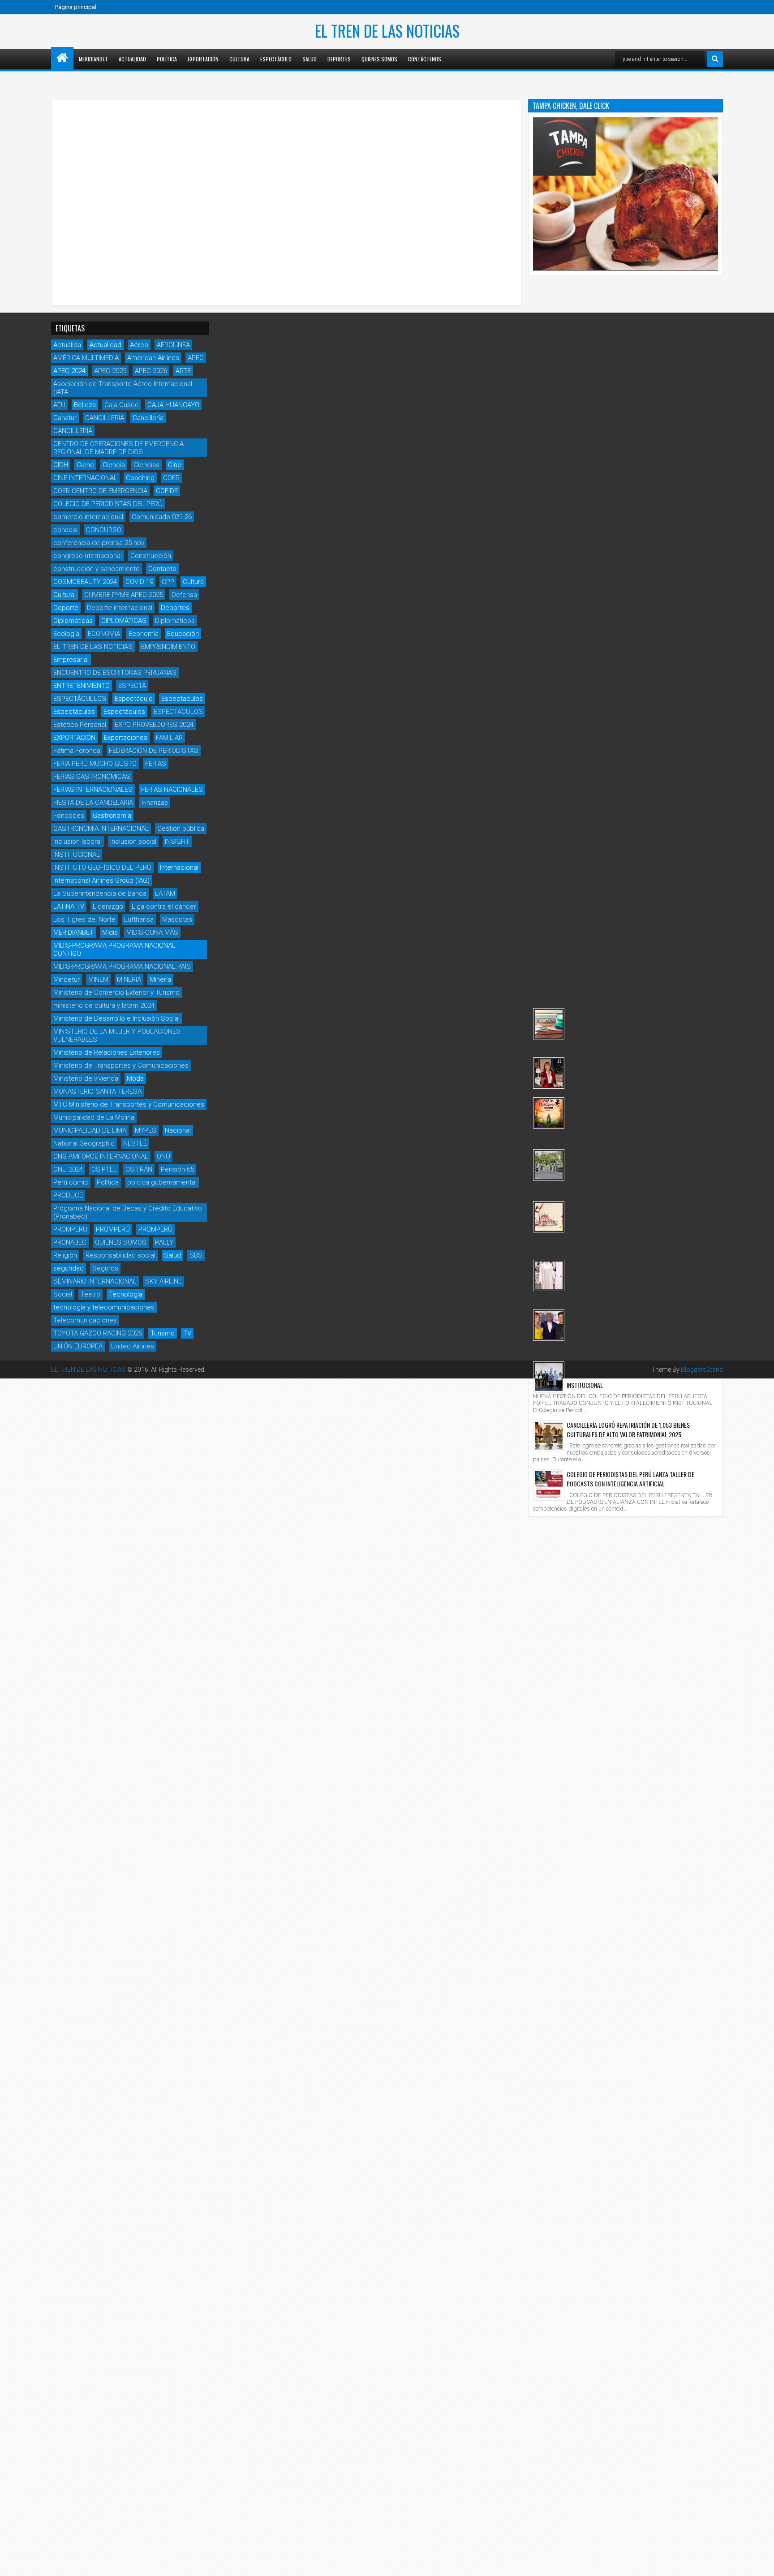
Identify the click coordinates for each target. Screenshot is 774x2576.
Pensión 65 (177, 1169)
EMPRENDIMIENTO (168, 647)
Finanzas (155, 803)
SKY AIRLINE (163, 1281)
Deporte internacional (120, 608)
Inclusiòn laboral (77, 841)
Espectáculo (276, 59)
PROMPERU (70, 1229)
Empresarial (71, 660)
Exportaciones (126, 738)
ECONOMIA (104, 634)
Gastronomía (112, 816)
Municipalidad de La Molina (94, 1117)
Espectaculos (182, 699)
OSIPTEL (104, 1169)
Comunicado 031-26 (162, 517)
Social (63, 1294)
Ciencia (114, 465)
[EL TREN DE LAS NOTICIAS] (62, 58)
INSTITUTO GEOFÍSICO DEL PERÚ (102, 867)
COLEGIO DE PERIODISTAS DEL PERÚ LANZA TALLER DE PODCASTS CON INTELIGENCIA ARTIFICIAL (630, 1479)
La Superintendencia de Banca (100, 893)
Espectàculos (124, 712)
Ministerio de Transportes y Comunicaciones (121, 1065)
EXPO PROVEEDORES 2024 (154, 725)
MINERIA (129, 979)
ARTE (183, 371)
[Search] (715, 59)
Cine (175, 465)
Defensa (184, 595)
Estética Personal (80, 725)
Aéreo (139, 345)
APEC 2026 (151, 371)
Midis (110, 932)
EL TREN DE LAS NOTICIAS (387, 30)
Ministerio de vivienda (86, 1078)
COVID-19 (139, 582)
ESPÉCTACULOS (178, 712)
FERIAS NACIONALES (172, 790)
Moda (135, 1078)
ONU (163, 1156)
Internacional (179, 867)
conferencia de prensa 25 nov (99, 543)
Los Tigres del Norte (84, 919)
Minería (160, 979)
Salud (310, 59)
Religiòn (65, 1255)
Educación (183, 634)
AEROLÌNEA (173, 345)
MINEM (98, 979)
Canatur (65, 418)
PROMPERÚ (113, 1229)
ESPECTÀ (132, 686)
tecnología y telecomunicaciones (104, 1307)
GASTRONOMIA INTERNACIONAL (101, 829)
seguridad (69, 1268)
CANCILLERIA (105, 418)
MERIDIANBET (93, 59)
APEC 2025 (110, 371)
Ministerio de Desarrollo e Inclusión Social (116, 1018)
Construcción (151, 556)
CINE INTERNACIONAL (85, 478)
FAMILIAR (169, 738)
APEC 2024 (69, 371)
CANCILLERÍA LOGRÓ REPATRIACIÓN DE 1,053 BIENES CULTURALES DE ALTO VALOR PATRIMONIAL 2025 (628, 1430)
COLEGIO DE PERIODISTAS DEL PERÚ (108, 504)
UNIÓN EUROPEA (78, 1346)
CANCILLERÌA (73, 431)
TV (187, 1333)
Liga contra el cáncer (164, 906)
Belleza (85, 405)
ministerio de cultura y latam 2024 (104, 1005)
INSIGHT (177, 841)
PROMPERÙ (155, 1229)
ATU (59, 405)
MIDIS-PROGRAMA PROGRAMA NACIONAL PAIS (122, 966)
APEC (196, 358)
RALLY (164, 1242)
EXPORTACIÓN (74, 738)
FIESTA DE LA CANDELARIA (93, 803)
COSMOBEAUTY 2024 (85, 582)
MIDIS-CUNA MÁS (152, 932)
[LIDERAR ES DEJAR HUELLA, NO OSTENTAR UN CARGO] (549, 1073)
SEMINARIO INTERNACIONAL (95, 1281)
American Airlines (153, 358)
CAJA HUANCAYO (173, 405)
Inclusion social (133, 841)
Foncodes (69, 816)
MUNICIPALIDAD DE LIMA (90, 1130)
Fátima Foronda (77, 751)
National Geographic (84, 1143)
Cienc (85, 465)
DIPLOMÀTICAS (124, 621)
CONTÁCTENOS (425, 59)
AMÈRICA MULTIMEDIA (86, 358)
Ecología (66, 634)
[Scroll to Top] (761, 2563)
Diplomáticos (175, 621)
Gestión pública (181, 829)
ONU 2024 (68, 1169)
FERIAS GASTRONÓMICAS (92, 777)
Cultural (64, 595)
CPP (168, 582)
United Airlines (133, 1346)
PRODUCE (68, 1195)
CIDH (61, 465)
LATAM (165, 893)
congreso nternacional (88, 556)
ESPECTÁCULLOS (80, 699)
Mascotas (177, 919)
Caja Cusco (122, 405)
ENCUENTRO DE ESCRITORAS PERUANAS (115, 673)
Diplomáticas (73, 621)
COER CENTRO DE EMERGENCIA (100, 491)
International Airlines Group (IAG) (101, 880)
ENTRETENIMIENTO (82, 686)
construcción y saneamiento (97, 569)
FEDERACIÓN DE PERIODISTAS (154, 751)
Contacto (162, 569)
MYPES (146, 1130)
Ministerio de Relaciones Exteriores (107, 1052)
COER (171, 478)
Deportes (339, 59)
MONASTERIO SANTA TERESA (97, 1091)
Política (167, 59)
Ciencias (146, 465)
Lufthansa (139, 919)
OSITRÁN (139, 1169)
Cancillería (148, 418)
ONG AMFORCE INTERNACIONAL (101, 1156)
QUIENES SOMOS (121, 1242)
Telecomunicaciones (85, 1320)
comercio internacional (88, 517)
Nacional (178, 1130)
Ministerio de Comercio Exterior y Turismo (116, 992)
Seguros (105, 1268)
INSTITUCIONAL (77, 854)
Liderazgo (108, 906)
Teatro (90, 1294)
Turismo (163, 1333)
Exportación (203, 59)
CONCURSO (104, 530)
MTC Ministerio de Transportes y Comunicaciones (129, 1104)
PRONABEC (70, 1242)
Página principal (76, 7)
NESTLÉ (135, 1143)
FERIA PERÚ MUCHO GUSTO (95, 764)
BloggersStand (702, 1370)
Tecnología (126, 1294)
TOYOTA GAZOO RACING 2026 (98, 1333)
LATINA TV (69, 906)
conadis (65, 530)
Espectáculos (74, 712)
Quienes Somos (379, 59)
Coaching (140, 478)
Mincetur (67, 979)
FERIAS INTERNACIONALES (93, 790)
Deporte (66, 608)
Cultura (239, 59)
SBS (196, 1255)
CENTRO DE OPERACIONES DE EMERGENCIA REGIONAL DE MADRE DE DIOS (118, 448)
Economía (144, 634)
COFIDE (167, 491)
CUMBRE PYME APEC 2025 (124, 595)
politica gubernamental (162, 1182)
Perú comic (71, 1182)
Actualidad (132, 59)
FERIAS (156, 764)
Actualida (67, 345)
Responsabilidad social (120, 1255)
